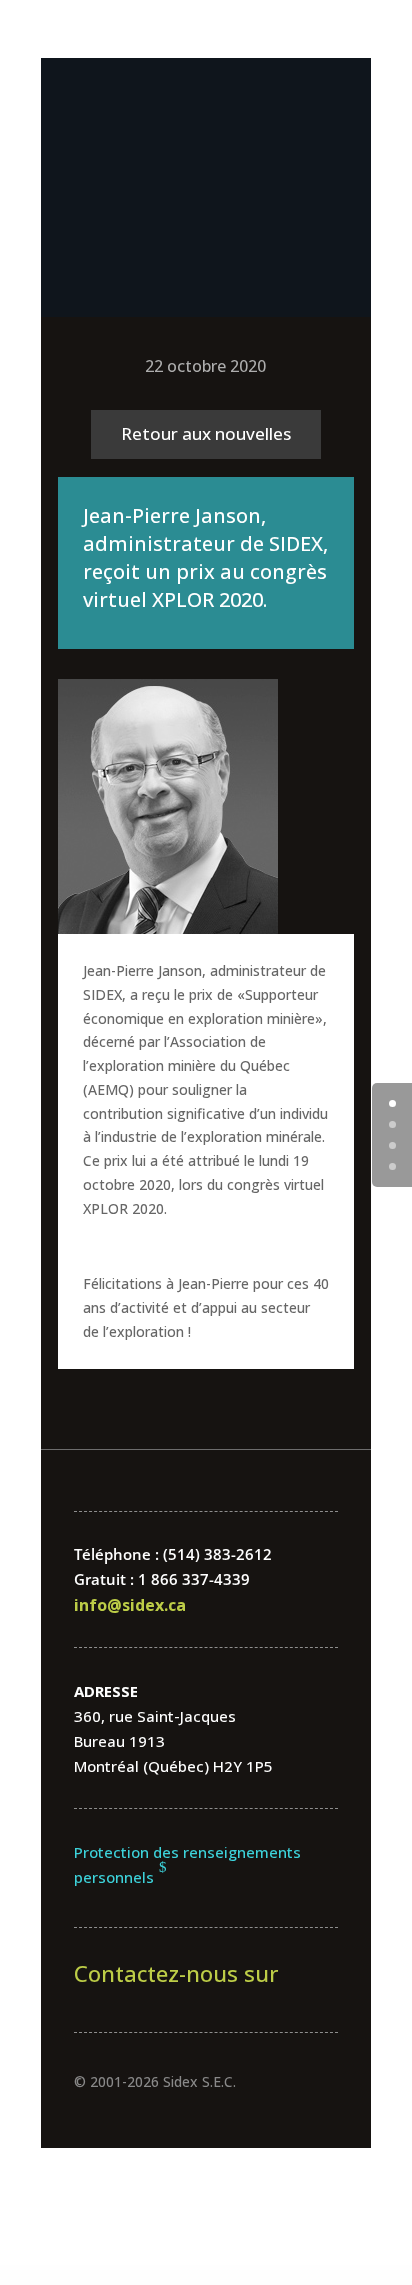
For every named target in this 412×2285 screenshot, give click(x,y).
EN (206, 268)
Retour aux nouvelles (206, 433)
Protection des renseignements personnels (187, 1865)
